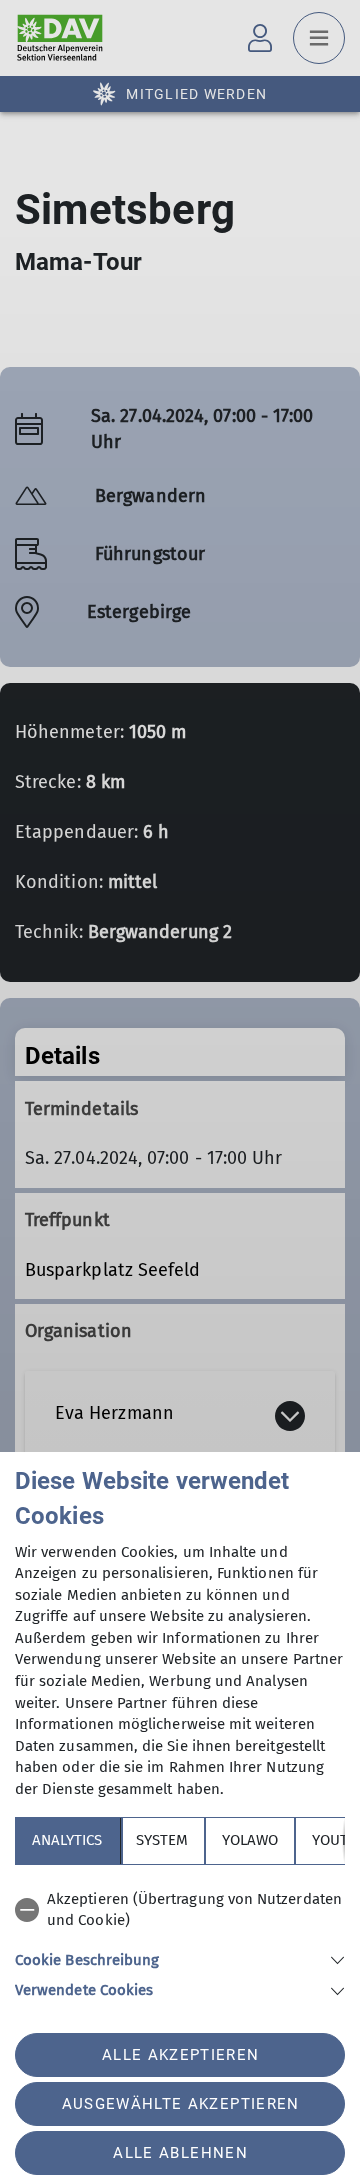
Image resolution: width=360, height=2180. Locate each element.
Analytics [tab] (67, 1840)
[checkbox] (180, 1910)
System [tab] (162, 1840)
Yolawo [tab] (250, 1840)
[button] (180, 1958)
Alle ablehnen (180, 2153)
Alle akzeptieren (180, 2055)
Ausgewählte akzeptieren (181, 2104)
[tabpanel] (180, 1941)
